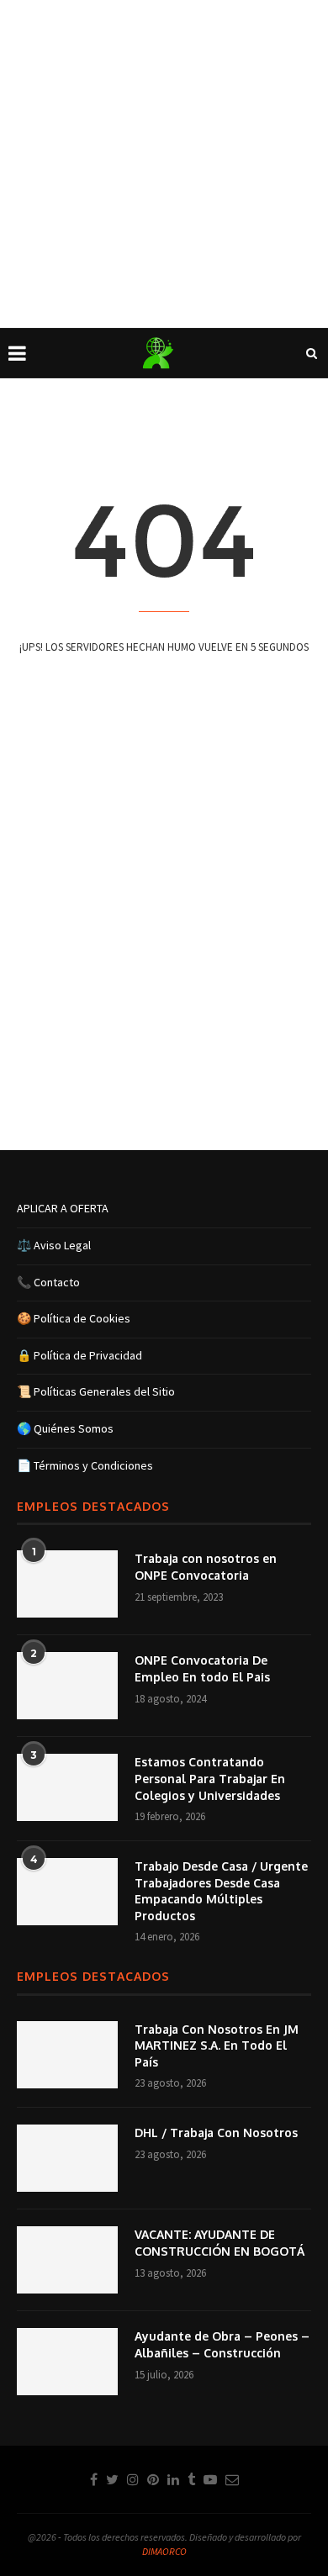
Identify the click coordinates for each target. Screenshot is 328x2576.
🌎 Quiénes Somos (65, 1428)
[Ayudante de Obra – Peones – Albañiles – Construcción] (67, 2362)
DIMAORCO (164, 2551)
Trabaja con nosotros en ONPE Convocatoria (206, 1567)
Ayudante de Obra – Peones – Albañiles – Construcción (222, 2344)
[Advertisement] (164, 164)
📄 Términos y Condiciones (85, 1465)
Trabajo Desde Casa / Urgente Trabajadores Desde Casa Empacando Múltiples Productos (221, 1891)
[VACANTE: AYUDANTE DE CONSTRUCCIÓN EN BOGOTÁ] (67, 2260)
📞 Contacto (48, 1282)
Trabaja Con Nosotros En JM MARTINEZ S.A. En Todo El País (217, 2045)
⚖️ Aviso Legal (54, 1245)
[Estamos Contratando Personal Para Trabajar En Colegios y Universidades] (67, 1787)
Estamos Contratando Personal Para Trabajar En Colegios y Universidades (210, 1778)
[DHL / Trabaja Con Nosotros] (67, 2158)
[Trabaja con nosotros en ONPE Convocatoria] (67, 1584)
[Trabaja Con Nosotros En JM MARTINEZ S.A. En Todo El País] (67, 2055)
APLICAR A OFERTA (63, 1208)
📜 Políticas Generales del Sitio (96, 1391)
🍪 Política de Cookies (74, 1318)
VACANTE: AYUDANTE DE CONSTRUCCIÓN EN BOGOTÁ (220, 2243)
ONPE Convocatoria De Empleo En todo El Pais (202, 1668)
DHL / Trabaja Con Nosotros (216, 2133)
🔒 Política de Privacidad (79, 1355)
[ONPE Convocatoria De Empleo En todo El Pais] (67, 1686)
